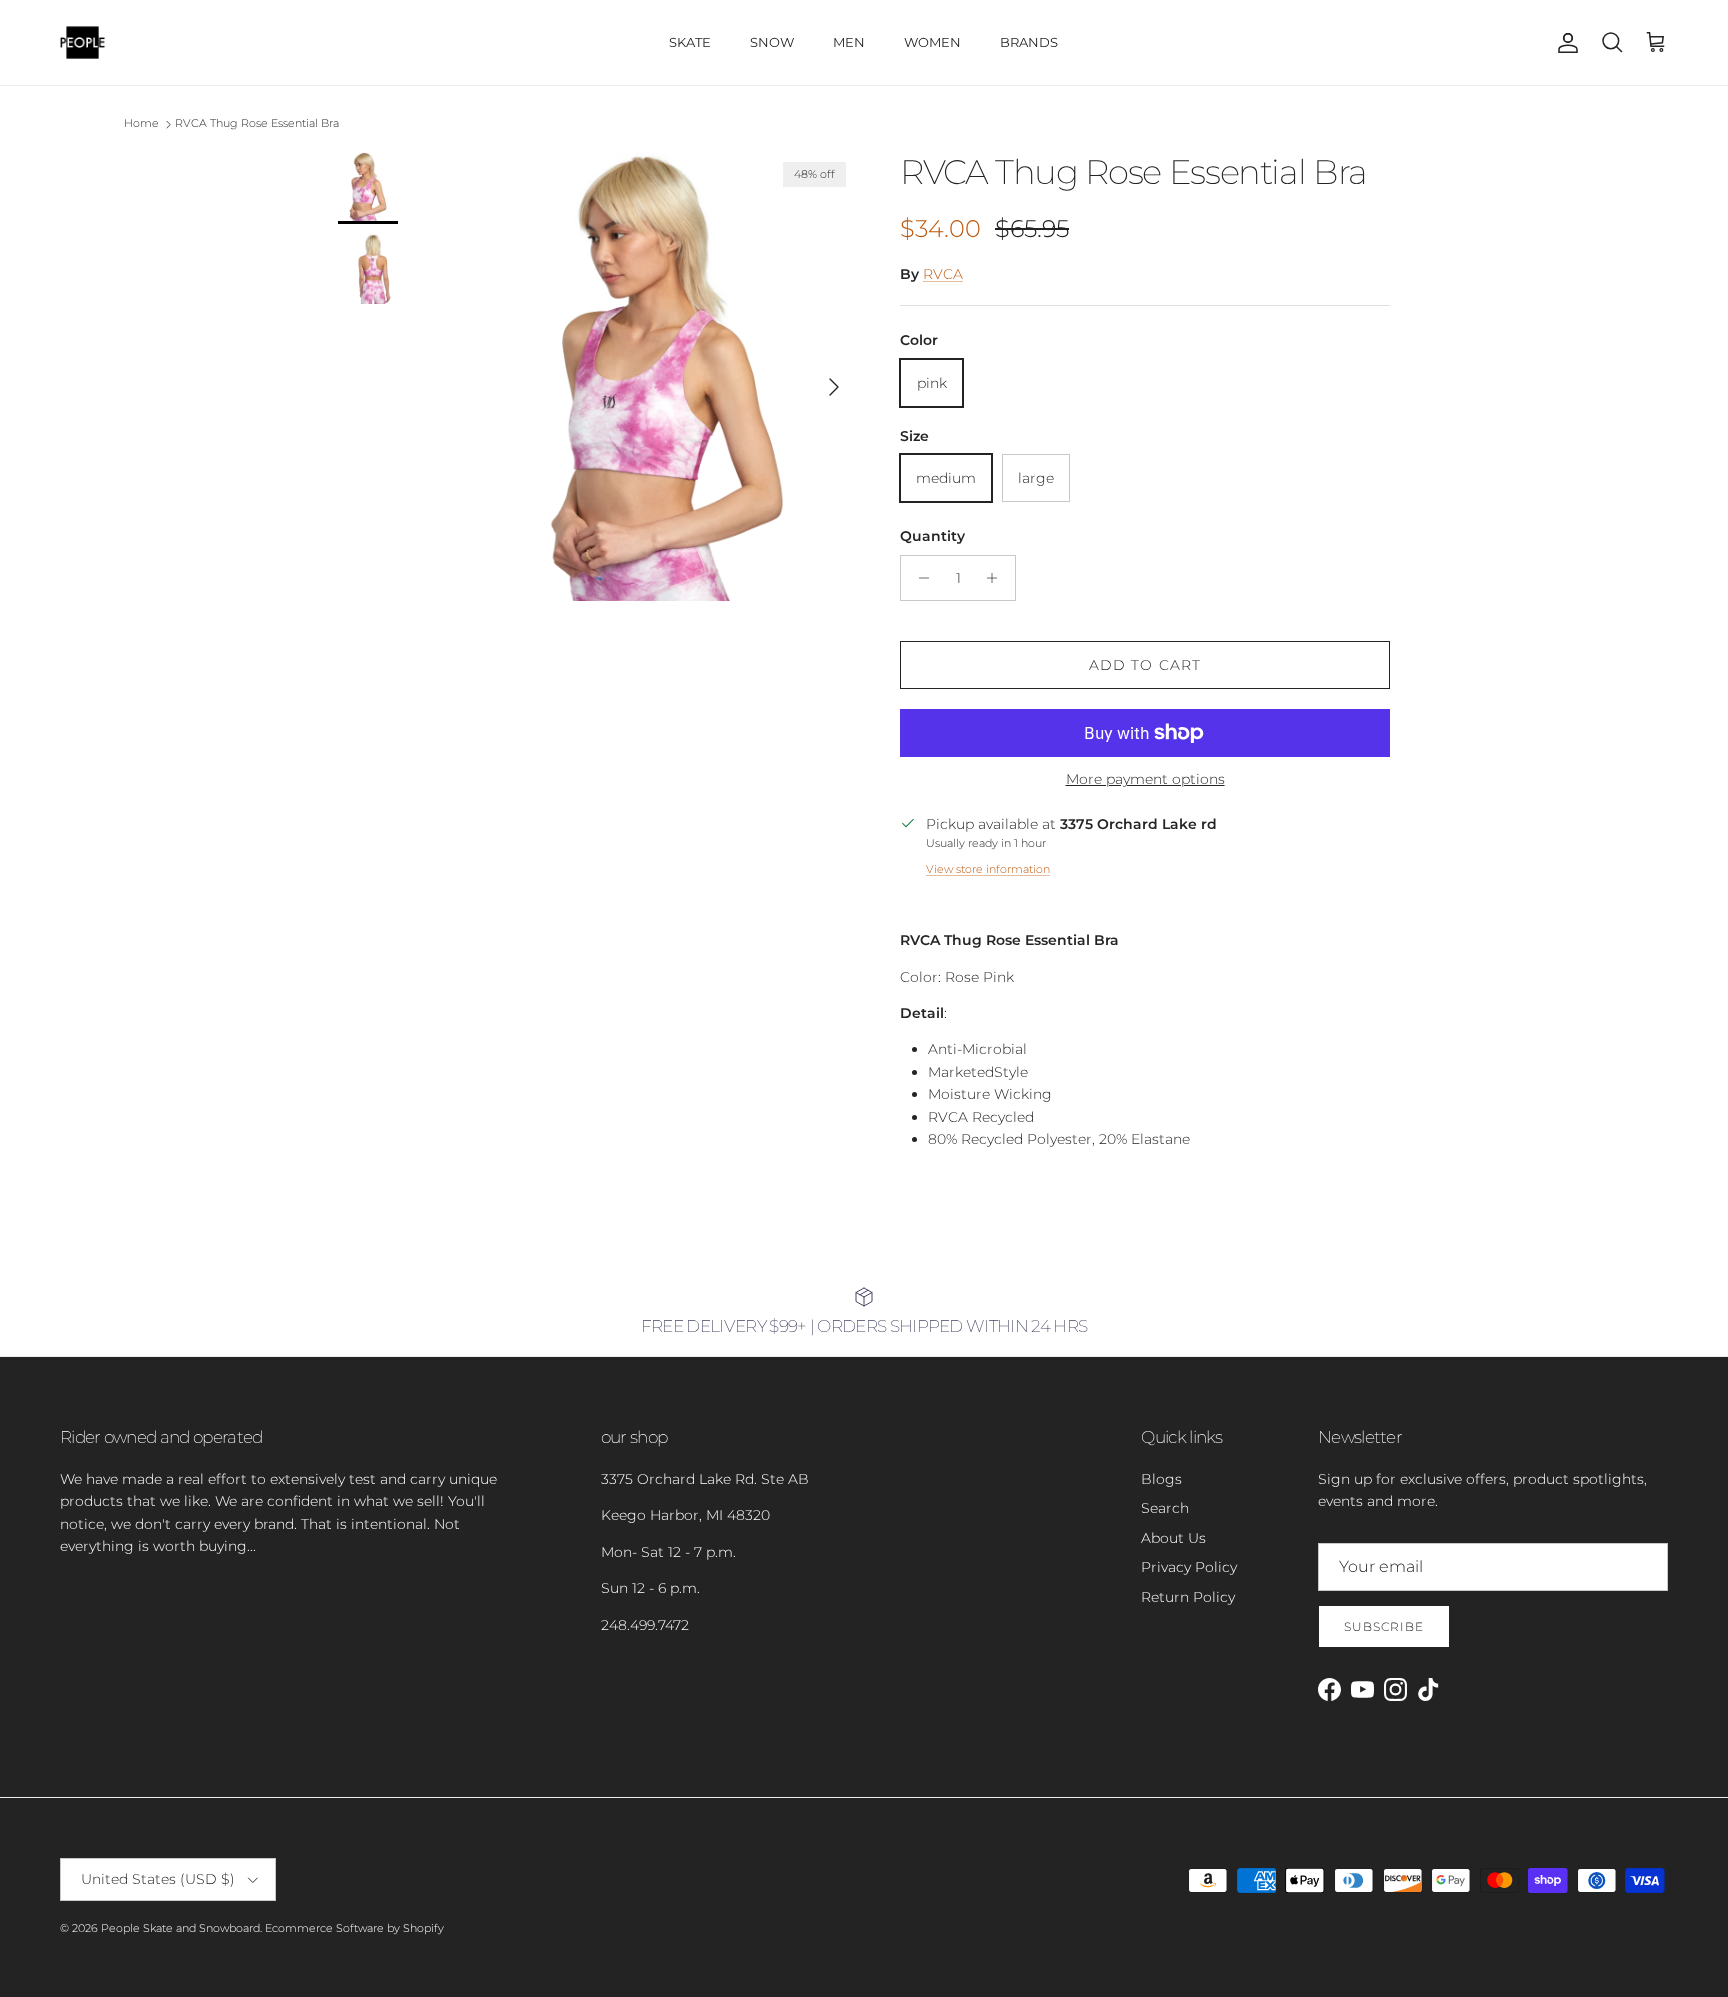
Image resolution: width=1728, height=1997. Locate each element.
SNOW (772, 42)
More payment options (1145, 779)
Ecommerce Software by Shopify (354, 1928)
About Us (1173, 1538)
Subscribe (1384, 1626)
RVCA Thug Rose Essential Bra (257, 124)
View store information (988, 869)
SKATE (690, 42)
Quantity (932, 536)
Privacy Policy (1189, 1567)
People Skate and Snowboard (180, 1928)
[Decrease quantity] (918, 578)
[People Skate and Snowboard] (82, 42)
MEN (849, 42)
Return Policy (1188, 1597)
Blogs (1161, 1479)
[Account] (1564, 43)
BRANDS (1029, 42)
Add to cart (1145, 665)
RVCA (943, 274)
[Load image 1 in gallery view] (667, 376)
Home (141, 124)
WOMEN (932, 42)
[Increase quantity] (997, 578)
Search (1165, 1508)
